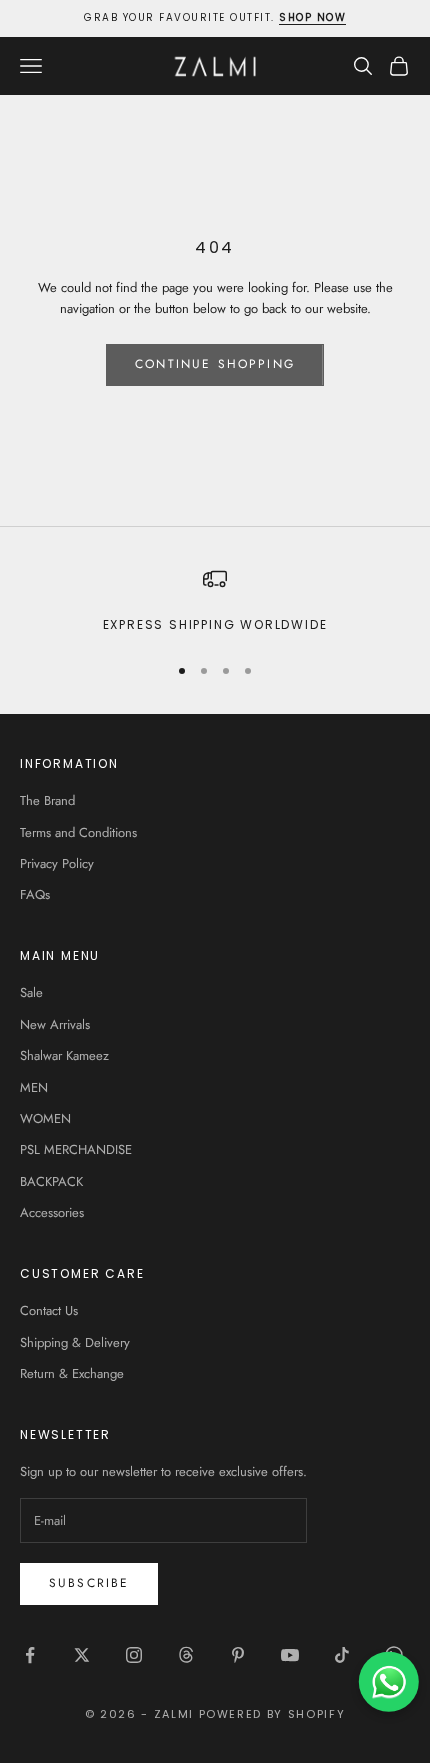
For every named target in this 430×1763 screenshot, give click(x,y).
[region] (215, 601)
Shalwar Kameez (64, 1055)
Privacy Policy (57, 863)
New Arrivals (55, 1024)
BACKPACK (51, 1181)
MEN (34, 1087)
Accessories (52, 1212)
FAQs (35, 894)
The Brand (47, 800)
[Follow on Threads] (186, 1655)
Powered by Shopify (272, 1714)
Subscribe (89, 1583)
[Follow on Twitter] (82, 1655)
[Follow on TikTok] (342, 1655)
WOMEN (45, 1118)
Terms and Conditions (78, 832)
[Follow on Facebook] (30, 1655)
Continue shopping (215, 364)
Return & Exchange (72, 1373)
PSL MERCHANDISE (76, 1149)
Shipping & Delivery (75, 1342)
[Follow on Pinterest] (238, 1655)
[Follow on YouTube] (290, 1655)
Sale (31, 992)
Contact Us (49, 1310)
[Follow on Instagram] (134, 1655)
